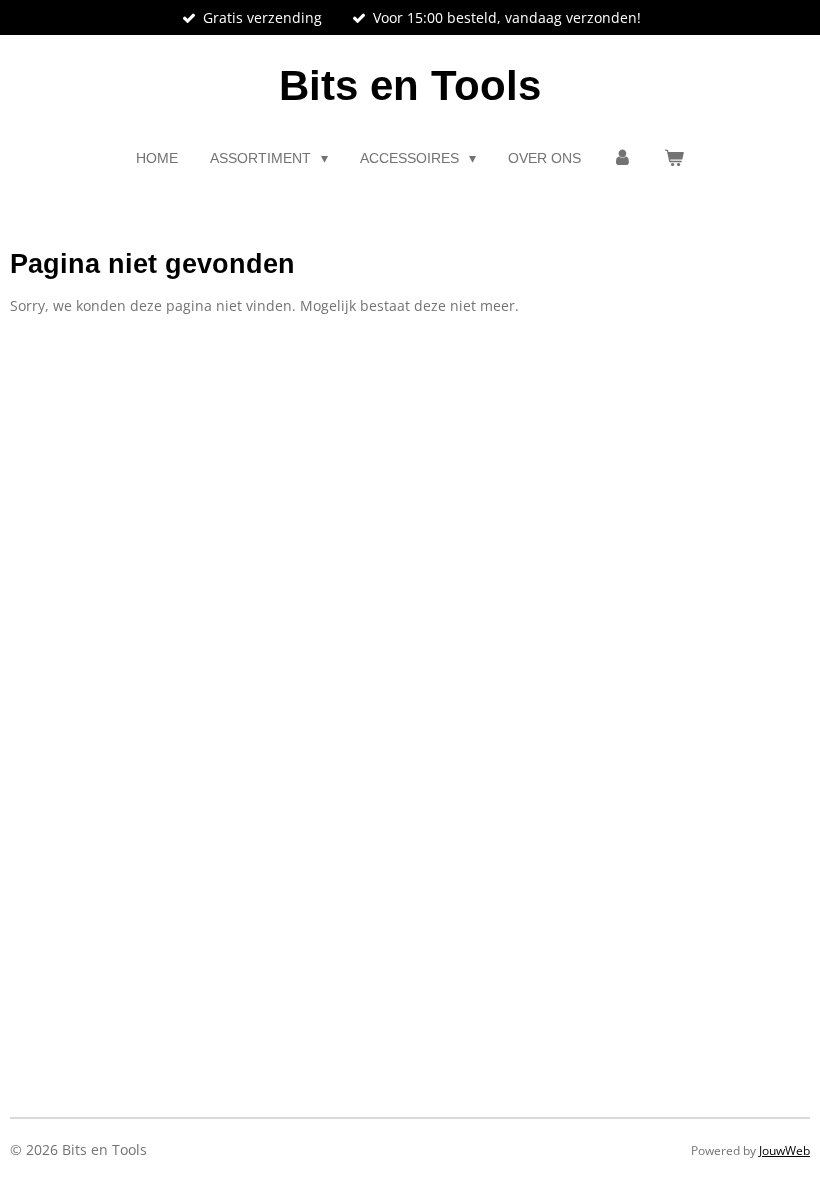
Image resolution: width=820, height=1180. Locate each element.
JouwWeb (784, 1150)
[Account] (623, 158)
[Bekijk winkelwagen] (674, 158)
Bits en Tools (410, 85)
